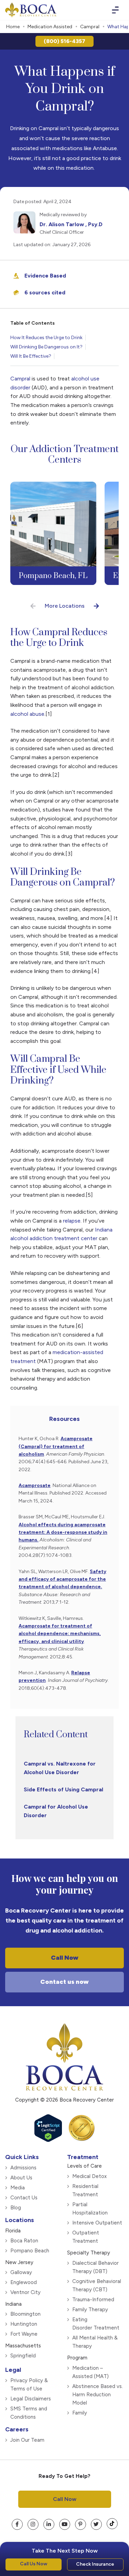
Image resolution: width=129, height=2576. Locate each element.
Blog (16, 2207)
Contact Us (24, 2197)
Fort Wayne (24, 2334)
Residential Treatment (85, 2190)
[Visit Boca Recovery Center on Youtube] (65, 2524)
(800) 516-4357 (64, 41)
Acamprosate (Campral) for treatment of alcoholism (56, 1446)
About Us (21, 2177)
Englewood (24, 2282)
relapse (72, 1221)
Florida (13, 2230)
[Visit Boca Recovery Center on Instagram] (33, 2524)
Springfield (23, 2355)
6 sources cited (45, 292)
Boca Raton (24, 2240)
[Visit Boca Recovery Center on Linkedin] (49, 2524)
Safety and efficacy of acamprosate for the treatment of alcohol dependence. (62, 1579)
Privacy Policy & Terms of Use (29, 2384)
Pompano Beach (30, 2250)
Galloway (21, 2272)
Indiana (13, 2304)
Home (13, 27)
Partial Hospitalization (90, 2208)
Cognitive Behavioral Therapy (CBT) (97, 2285)
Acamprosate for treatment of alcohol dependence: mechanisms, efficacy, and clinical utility (60, 1634)
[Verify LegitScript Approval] (48, 2139)
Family (80, 2412)
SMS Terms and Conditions (29, 2412)
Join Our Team (27, 2440)
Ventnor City (25, 2292)
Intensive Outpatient (97, 2222)
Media (18, 2187)
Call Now (65, 1958)
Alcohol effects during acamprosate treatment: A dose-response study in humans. (63, 1532)
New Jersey (19, 2262)
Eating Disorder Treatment (96, 2323)
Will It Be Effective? (31, 356)
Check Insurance (95, 2564)
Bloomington (25, 2314)
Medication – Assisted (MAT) (90, 2372)
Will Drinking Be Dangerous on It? (46, 347)
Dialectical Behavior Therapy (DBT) (95, 2267)
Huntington (24, 2324)
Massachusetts (23, 2345)
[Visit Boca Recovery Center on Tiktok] (112, 2523)
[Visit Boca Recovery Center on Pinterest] (80, 2524)
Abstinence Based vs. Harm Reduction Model (98, 2394)
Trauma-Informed (93, 2299)
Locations (20, 2220)
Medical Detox (89, 2176)
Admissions (23, 2167)
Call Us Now (34, 2564)
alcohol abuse (27, 714)
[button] (33, 606)
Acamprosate (35, 1485)
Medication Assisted (50, 27)
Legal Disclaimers (31, 2398)
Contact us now (64, 1982)
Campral (90, 27)
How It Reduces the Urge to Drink (46, 338)
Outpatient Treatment (86, 2237)
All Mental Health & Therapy (95, 2342)
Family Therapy (90, 2309)
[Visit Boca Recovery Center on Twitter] (96, 2524)
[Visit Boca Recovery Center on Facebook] (17, 2524)
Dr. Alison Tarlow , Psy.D (71, 224)
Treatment (83, 2157)
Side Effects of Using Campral (63, 1789)
